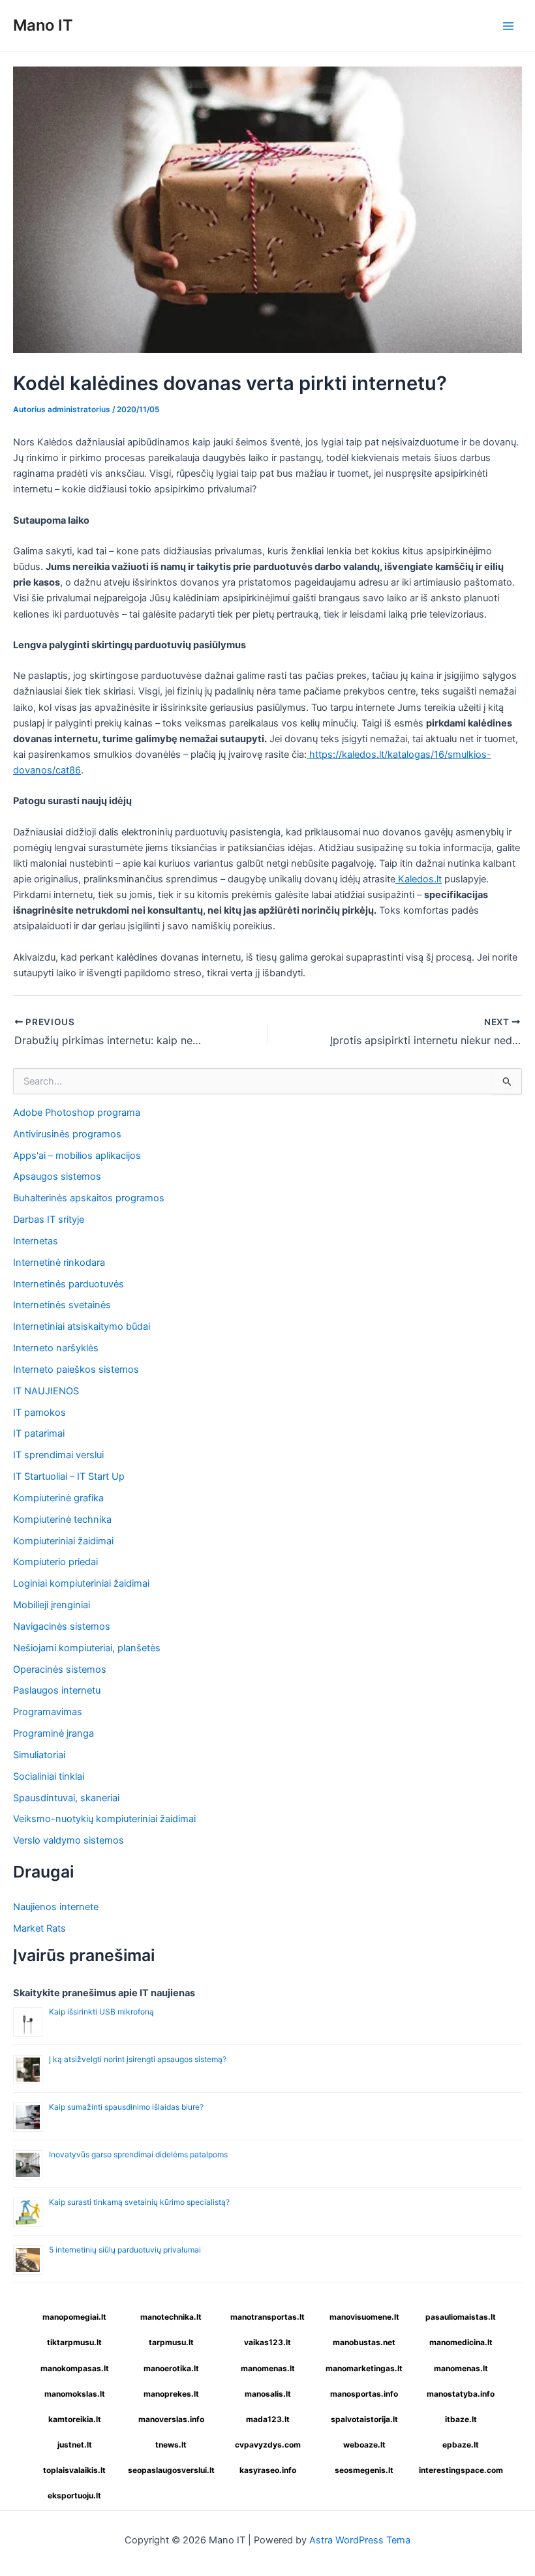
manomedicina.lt (461, 2342)
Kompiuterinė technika (62, 1520)
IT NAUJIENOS (46, 1391)
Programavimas (48, 1712)
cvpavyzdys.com (268, 2445)
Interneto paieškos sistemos (76, 1370)
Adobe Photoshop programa (77, 1113)
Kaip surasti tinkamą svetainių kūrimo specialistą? (139, 2202)
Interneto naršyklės (56, 1348)
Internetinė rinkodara (59, 1263)
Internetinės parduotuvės (69, 1284)
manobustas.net (364, 2342)
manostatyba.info (461, 2394)
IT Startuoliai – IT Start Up (69, 1476)
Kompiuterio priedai (55, 1562)
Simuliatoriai (39, 1755)
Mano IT (43, 25)
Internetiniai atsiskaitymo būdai (82, 1326)
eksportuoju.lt (74, 2495)
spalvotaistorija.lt (364, 2419)
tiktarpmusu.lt (74, 2342)
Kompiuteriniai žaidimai (63, 1541)
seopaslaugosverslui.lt (171, 2470)
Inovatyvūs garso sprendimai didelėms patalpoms (138, 2154)
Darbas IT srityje (49, 1220)
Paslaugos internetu (57, 1690)
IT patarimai (39, 1433)
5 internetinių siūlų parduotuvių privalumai (125, 2250)
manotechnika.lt (171, 2317)
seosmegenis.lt (364, 2470)
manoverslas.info (171, 2419)
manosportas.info (364, 2394)
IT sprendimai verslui (58, 1455)
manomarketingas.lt (364, 2368)
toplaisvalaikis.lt (74, 2470)
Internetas (36, 1241)
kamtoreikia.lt (75, 2419)
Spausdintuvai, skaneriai (66, 1798)
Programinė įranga (53, 1733)
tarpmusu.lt (171, 2342)
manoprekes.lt (171, 2394)
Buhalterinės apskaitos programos (89, 1198)
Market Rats (39, 1928)
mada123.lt (268, 2419)
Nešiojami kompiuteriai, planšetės (87, 1648)
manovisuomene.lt (364, 2317)
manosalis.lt (268, 2394)
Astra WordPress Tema (360, 2540)
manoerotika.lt (171, 2368)
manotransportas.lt (267, 2317)
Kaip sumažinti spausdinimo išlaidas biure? (126, 2107)
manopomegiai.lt (74, 2317)
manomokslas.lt (75, 2394)
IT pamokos (39, 1413)
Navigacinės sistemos (62, 1626)
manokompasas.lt (75, 2368)
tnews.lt (171, 2445)
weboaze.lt (364, 2445)
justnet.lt (75, 2445)
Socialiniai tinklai (49, 1776)
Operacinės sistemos (60, 1670)
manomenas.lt (268, 2368)
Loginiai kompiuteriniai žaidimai (81, 1583)
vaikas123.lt (267, 2342)
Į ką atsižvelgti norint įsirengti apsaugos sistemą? (138, 2059)
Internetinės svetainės (62, 1305)
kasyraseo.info (268, 2470)
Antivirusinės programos (67, 1134)
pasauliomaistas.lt (461, 2317)
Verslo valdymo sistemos (69, 1840)
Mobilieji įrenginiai (52, 1605)
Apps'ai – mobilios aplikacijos (77, 1156)
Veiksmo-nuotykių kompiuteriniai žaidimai (104, 1819)
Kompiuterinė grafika (58, 1498)
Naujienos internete (56, 1907)
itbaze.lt (461, 2419)
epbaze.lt (461, 2445)
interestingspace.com (461, 2470)
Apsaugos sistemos (57, 1176)
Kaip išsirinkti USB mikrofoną (101, 2012)
